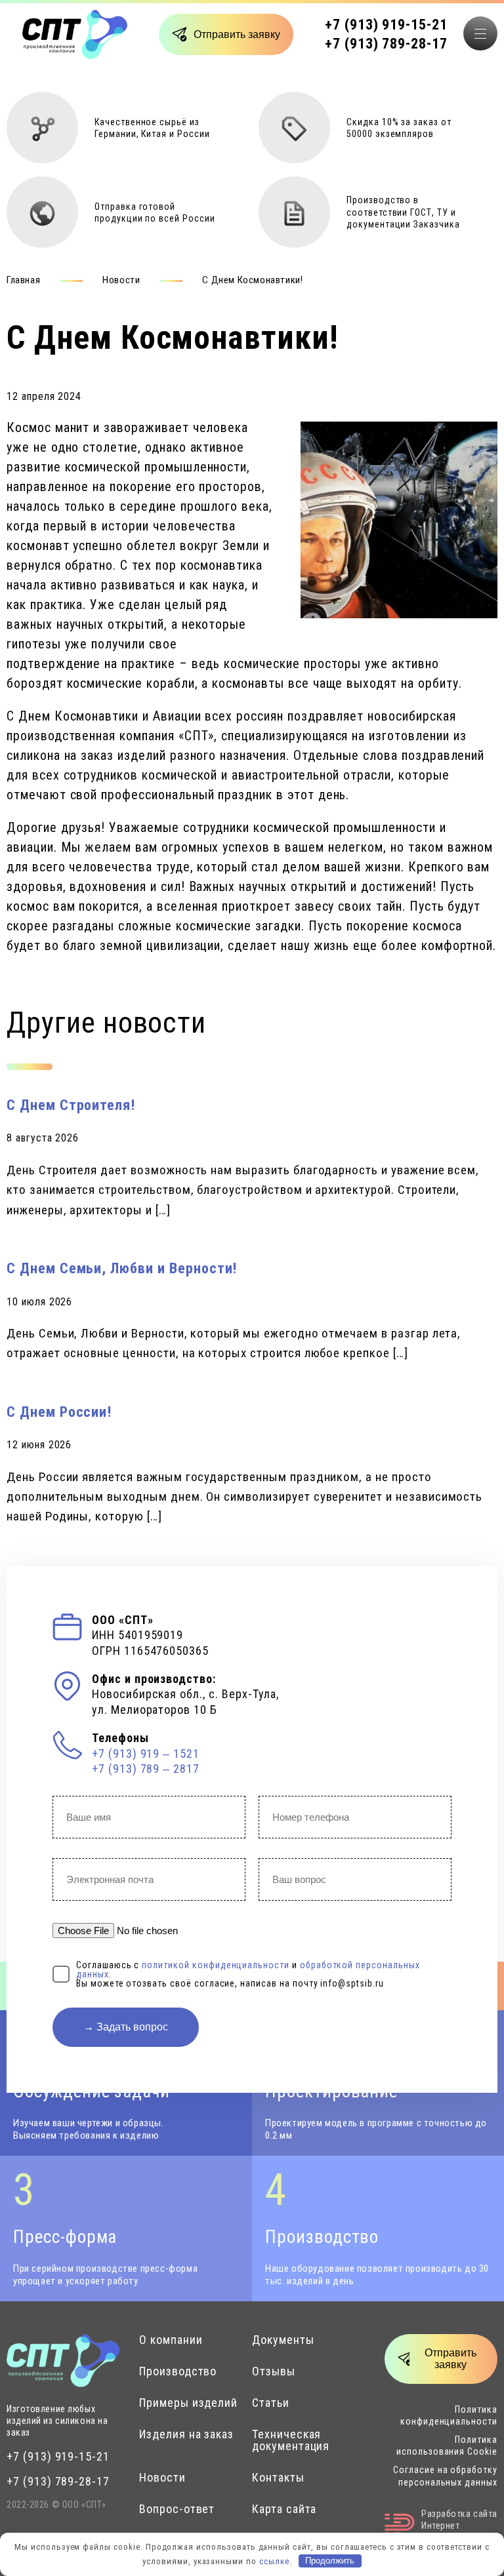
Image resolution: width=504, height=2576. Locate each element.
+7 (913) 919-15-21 (386, 25)
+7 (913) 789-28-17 (386, 44)
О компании (171, 2340)
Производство (178, 2371)
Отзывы (274, 2371)
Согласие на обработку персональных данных (445, 2476)
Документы (283, 2340)
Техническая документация (291, 2440)
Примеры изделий (188, 2403)
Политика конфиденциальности (449, 2415)
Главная (23, 280)
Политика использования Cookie (447, 2446)
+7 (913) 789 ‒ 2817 (146, 1769)
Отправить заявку (237, 34)
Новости (121, 280)
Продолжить (330, 2561)
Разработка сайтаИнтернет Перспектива (459, 2526)
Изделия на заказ (186, 2434)
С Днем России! (59, 1412)
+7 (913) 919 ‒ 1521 (146, 1754)
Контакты (278, 2478)
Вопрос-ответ (177, 2509)
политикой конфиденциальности (216, 1965)
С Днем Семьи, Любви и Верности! (122, 1268)
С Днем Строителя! (71, 1105)
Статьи (271, 2403)
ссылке (274, 2561)
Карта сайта (284, 2509)
